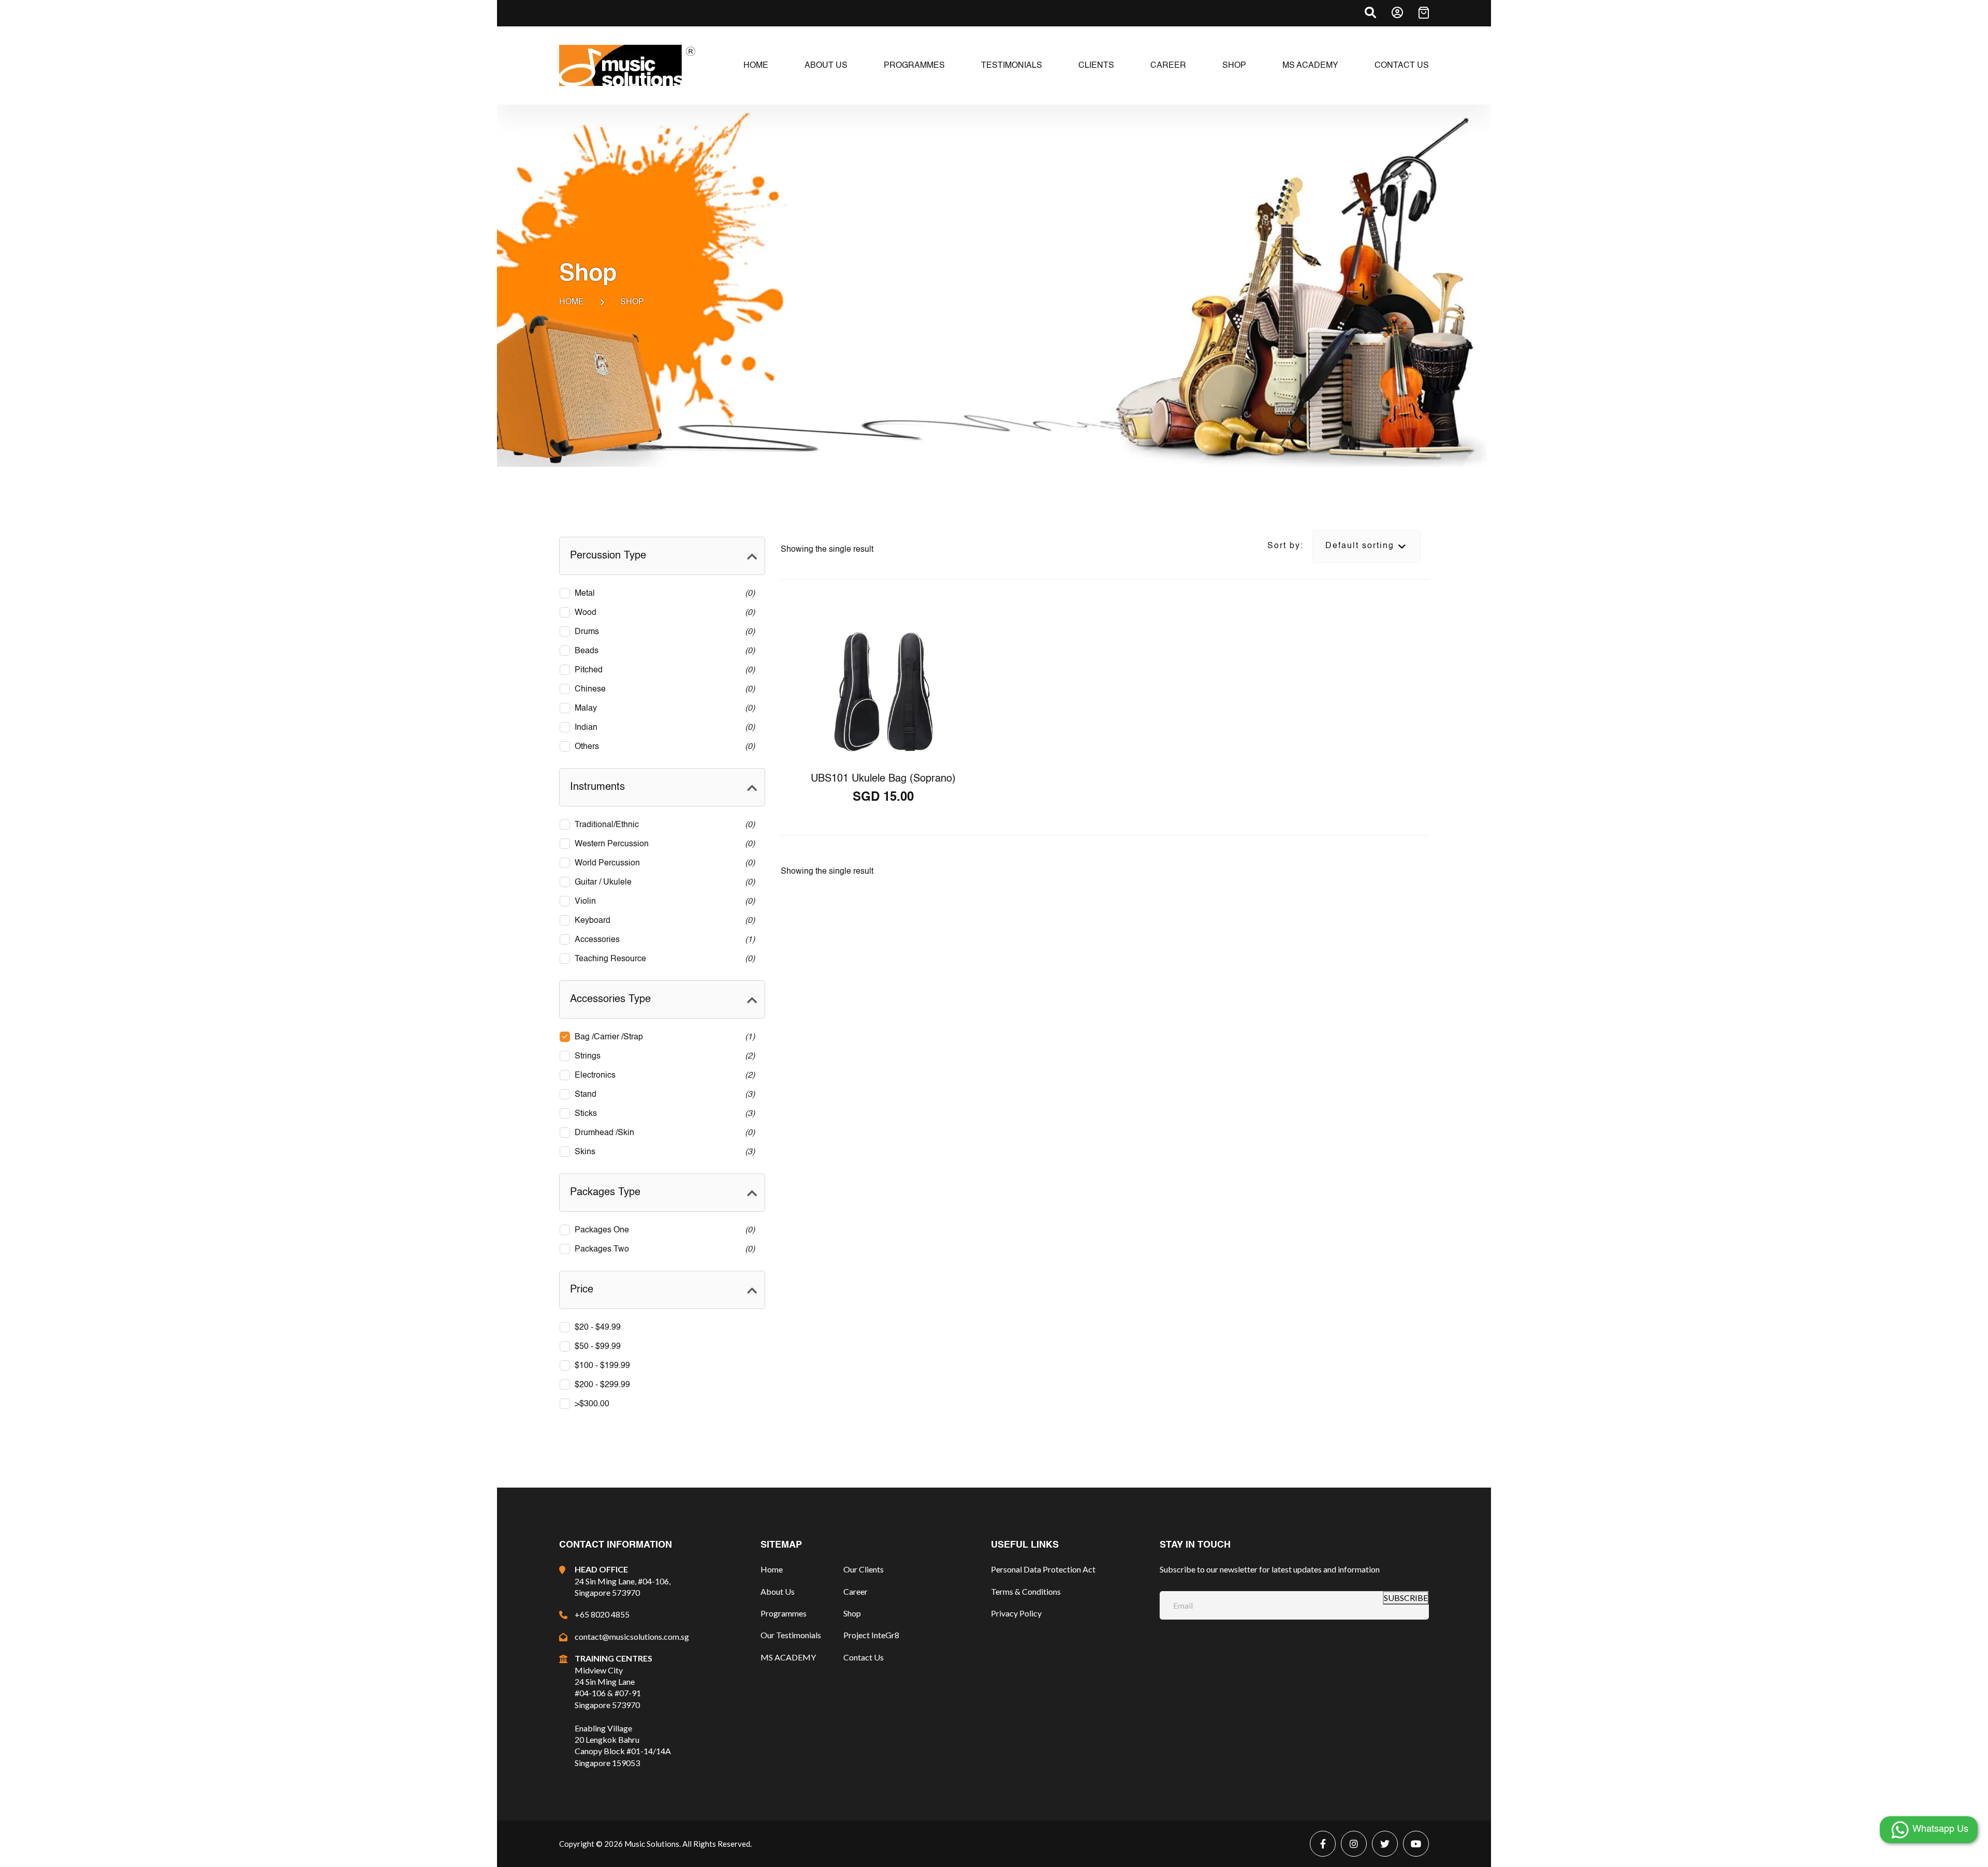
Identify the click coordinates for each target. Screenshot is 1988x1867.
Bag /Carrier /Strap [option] (663, 1037)
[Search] (1370, 12)
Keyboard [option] (663, 921)
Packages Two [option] (663, 1249)
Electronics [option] (663, 1076)
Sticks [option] (663, 1114)
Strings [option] (663, 1056)
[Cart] (1424, 13)
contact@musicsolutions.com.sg (632, 1636)
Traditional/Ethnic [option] (663, 825)
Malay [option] (663, 709)
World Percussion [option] (663, 863)
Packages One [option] (663, 1230)
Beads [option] (663, 651)
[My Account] (1397, 12)
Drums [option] (663, 632)
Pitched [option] (663, 670)
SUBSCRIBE (1406, 1598)
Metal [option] (663, 594)
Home (572, 302)
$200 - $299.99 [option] (602, 1385)
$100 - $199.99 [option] (602, 1366)
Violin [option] (663, 902)
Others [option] (663, 747)
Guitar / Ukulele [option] (663, 883)
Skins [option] (663, 1152)
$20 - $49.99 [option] (598, 1328)
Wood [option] (663, 613)
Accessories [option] (663, 940)
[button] (662, 556)
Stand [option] (663, 1095)
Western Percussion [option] (663, 844)
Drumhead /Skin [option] (663, 1133)
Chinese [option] (663, 689)
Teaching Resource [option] (663, 959)
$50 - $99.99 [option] (598, 1347)
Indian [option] (663, 728)
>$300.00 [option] (592, 1404)
